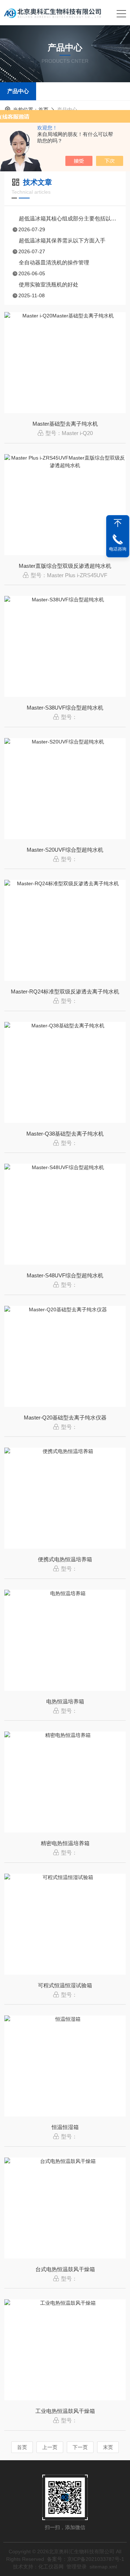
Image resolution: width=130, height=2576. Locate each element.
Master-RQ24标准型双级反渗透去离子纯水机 (65, 991)
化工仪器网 (51, 2567)
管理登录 (77, 2567)
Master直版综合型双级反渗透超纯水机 (65, 566)
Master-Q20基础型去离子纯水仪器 (65, 1418)
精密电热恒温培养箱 (65, 1843)
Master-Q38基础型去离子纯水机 (65, 1134)
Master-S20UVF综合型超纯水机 (65, 850)
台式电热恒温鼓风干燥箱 (65, 2269)
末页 (108, 2447)
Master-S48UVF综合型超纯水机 (65, 1275)
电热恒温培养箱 (65, 1701)
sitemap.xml (103, 2567)
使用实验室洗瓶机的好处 (49, 284)
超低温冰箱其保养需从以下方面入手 (62, 240)
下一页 (80, 2447)
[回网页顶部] (118, 523)
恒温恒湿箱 (65, 2127)
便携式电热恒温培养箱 (65, 1559)
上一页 (50, 2447)
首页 (43, 110)
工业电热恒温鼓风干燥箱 (65, 2411)
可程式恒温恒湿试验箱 (65, 1985)
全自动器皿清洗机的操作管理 (54, 262)
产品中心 (18, 91)
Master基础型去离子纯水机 (65, 424)
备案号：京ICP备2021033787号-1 (86, 2559)
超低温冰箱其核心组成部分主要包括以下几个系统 (69, 218)
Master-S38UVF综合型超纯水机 (65, 708)
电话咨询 (118, 549)
